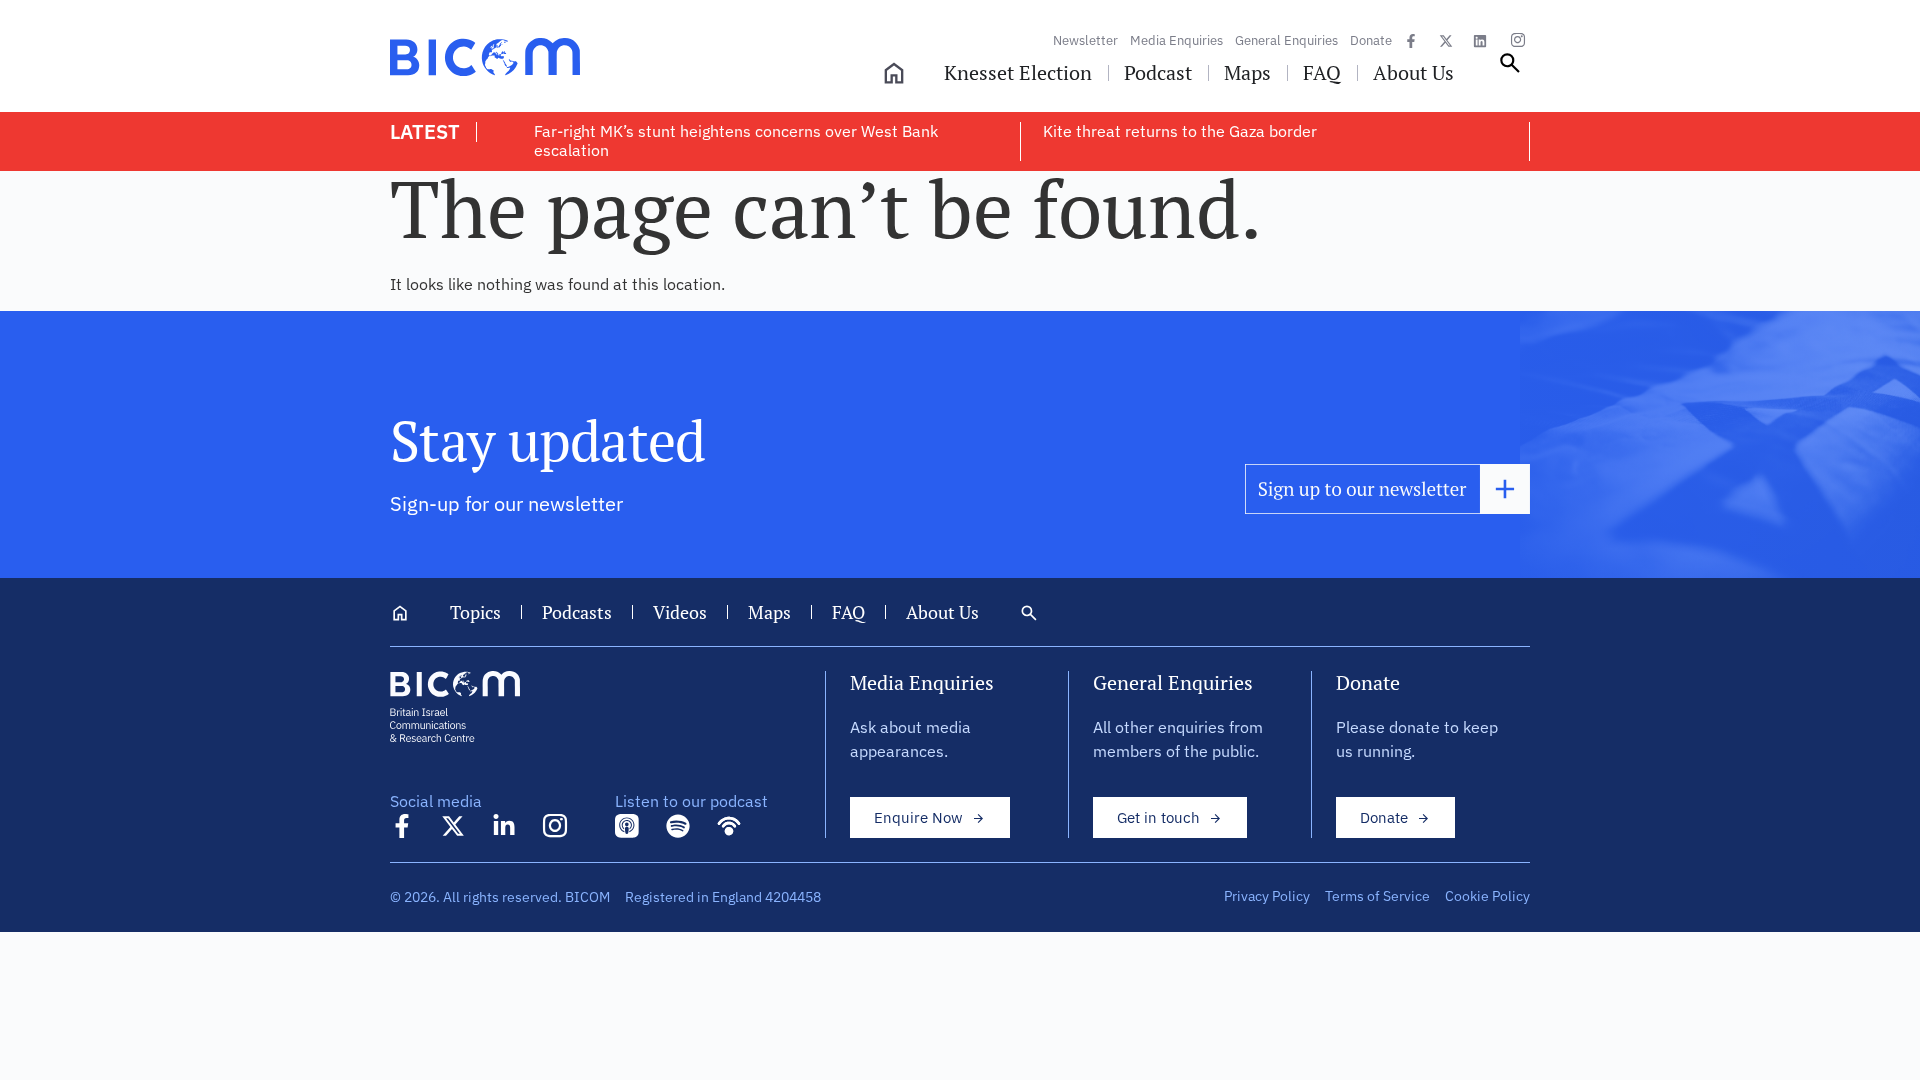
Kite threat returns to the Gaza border (1180, 131)
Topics (475, 612)
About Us (942, 612)
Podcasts (577, 612)
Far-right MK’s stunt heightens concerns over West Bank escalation (736, 140)
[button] (1510, 70)
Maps (769, 612)
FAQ (848, 612)
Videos (680, 612)
